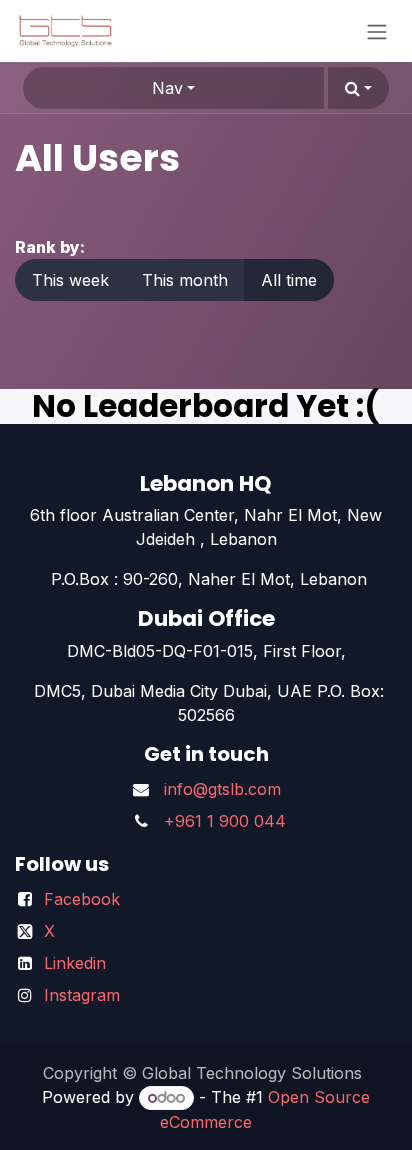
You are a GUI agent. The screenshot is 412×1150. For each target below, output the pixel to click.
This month (185, 280)
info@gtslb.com (222, 789)
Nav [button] (167, 88)
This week (70, 280)
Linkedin (75, 963)
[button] (358, 88)
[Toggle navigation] (377, 31)
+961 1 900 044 (225, 821)
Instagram (82, 995)
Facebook (82, 899)
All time (289, 280)
